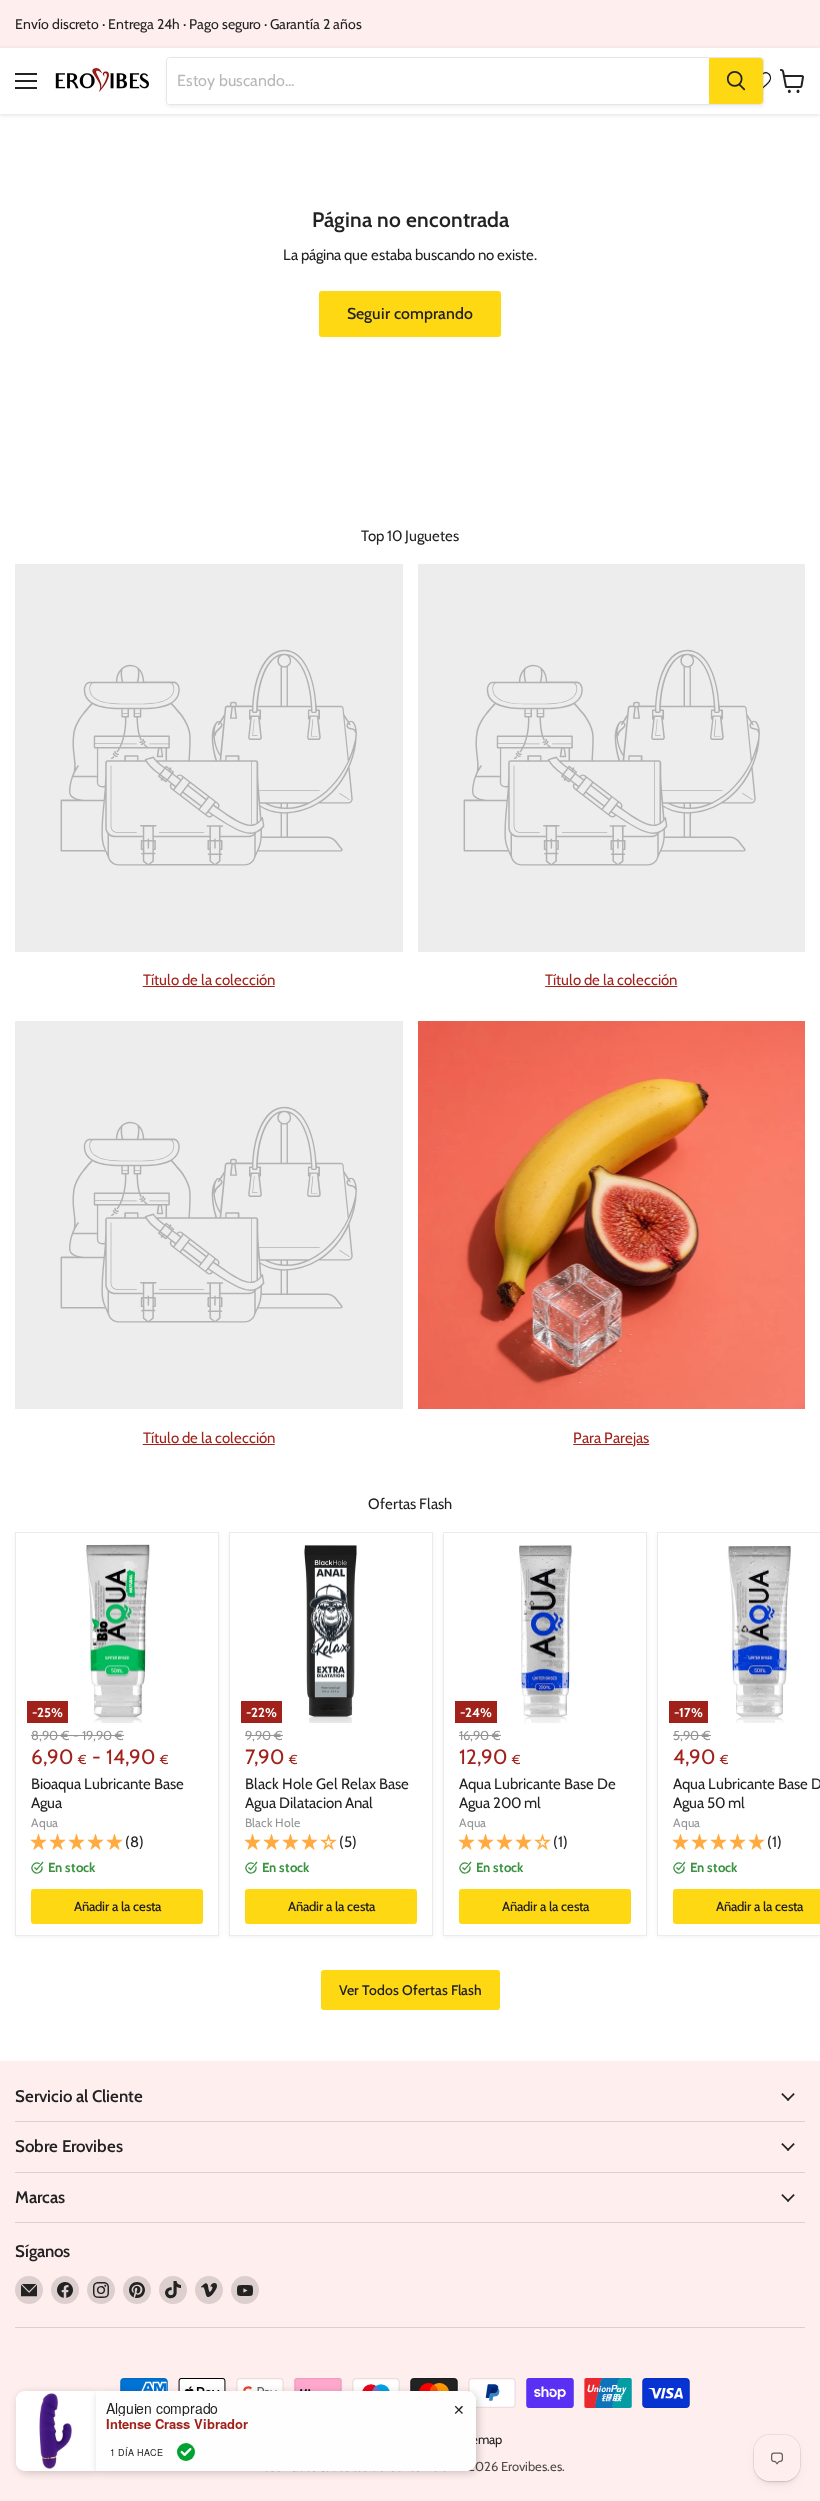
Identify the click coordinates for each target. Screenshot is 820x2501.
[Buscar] (736, 81)
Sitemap (479, 2439)
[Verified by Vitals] (186, 2452)
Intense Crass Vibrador (177, 2424)
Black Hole (272, 1822)
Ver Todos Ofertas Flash (410, 1990)
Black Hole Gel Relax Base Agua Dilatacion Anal (327, 1794)
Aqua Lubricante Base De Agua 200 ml (537, 1794)
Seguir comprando (410, 313)
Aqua (44, 1822)
